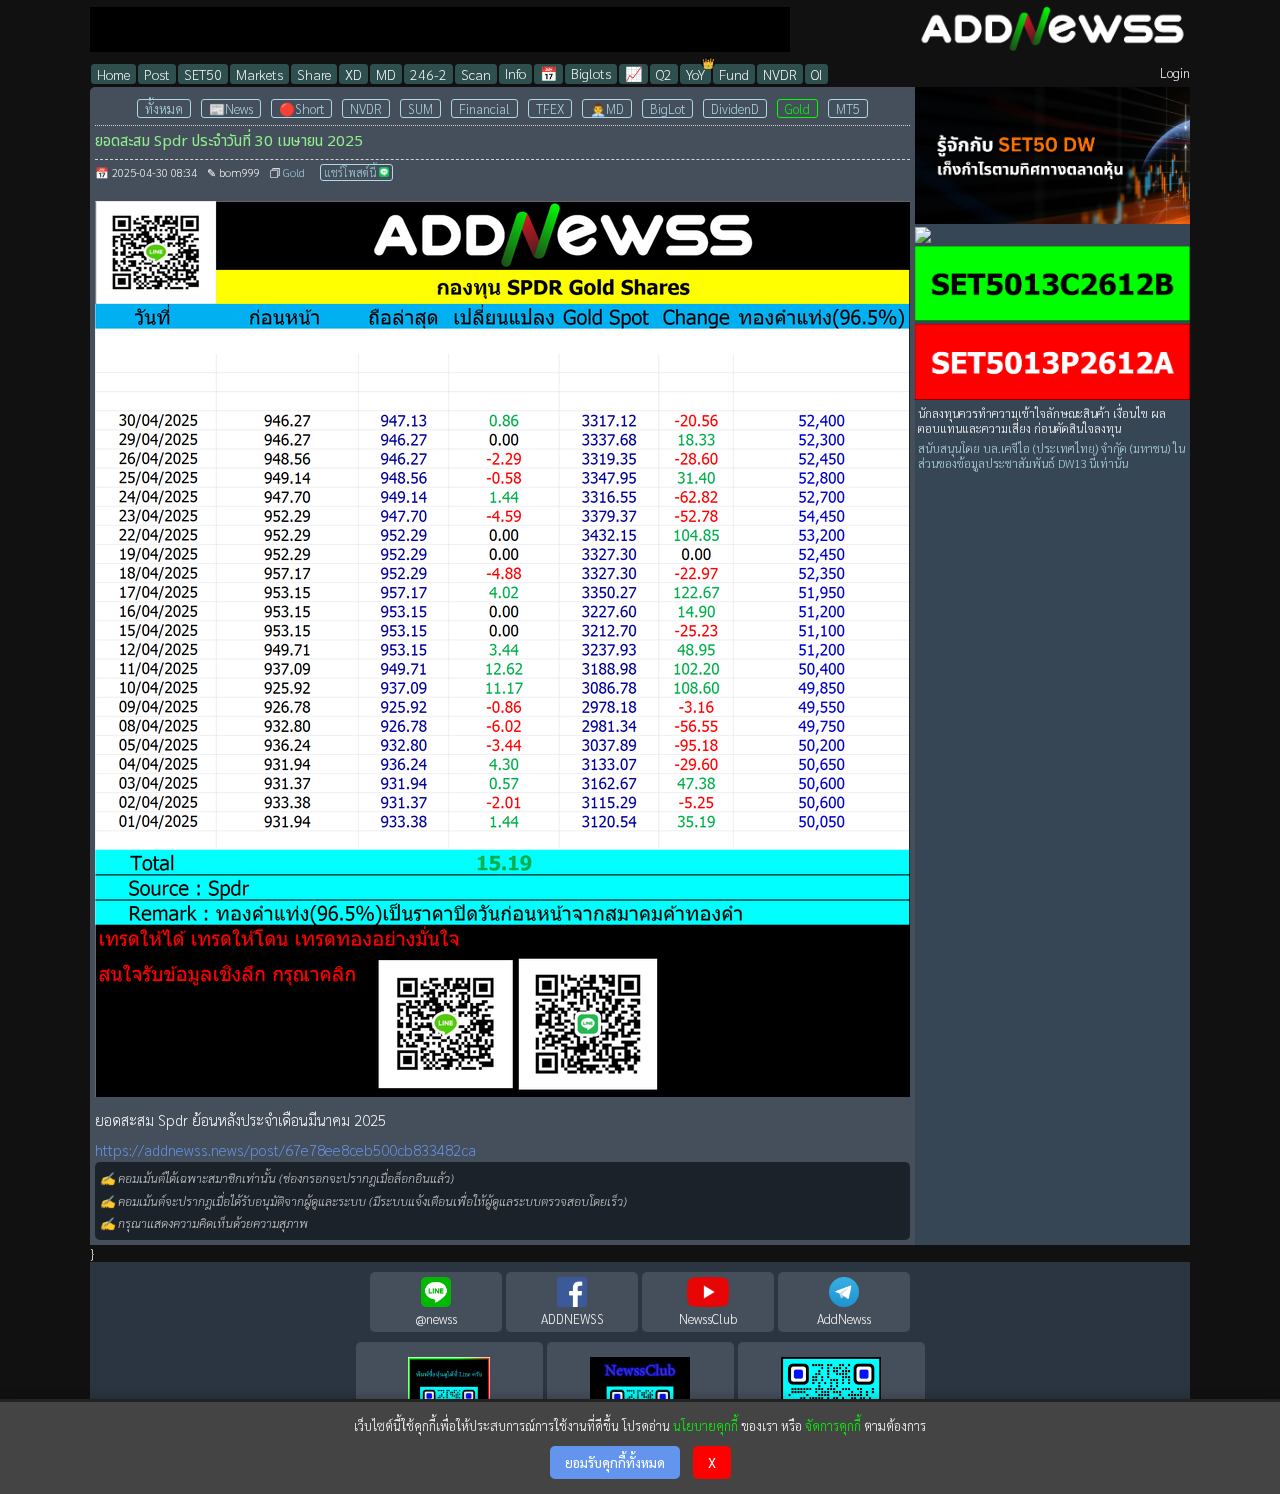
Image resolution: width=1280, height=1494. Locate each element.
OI (816, 74)
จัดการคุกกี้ (833, 1425)
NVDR (780, 74)
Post (157, 74)
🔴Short (301, 108)
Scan (476, 74)
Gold (797, 108)
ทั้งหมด (164, 108)
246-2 (428, 74)
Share (314, 74)
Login (1175, 72)
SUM (420, 108)
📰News (231, 108)
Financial (484, 108)
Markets (259, 74)
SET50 (203, 74)
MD (386, 74)
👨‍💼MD (607, 108)
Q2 (664, 74)
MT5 (848, 108)
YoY (695, 74)
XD (353, 74)
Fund (734, 74)
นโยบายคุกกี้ (705, 1425)
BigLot (667, 108)
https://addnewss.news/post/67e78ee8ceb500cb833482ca (285, 1149)
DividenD (735, 108)
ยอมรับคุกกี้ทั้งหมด (615, 1462)
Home (113, 74)
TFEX (550, 108)
